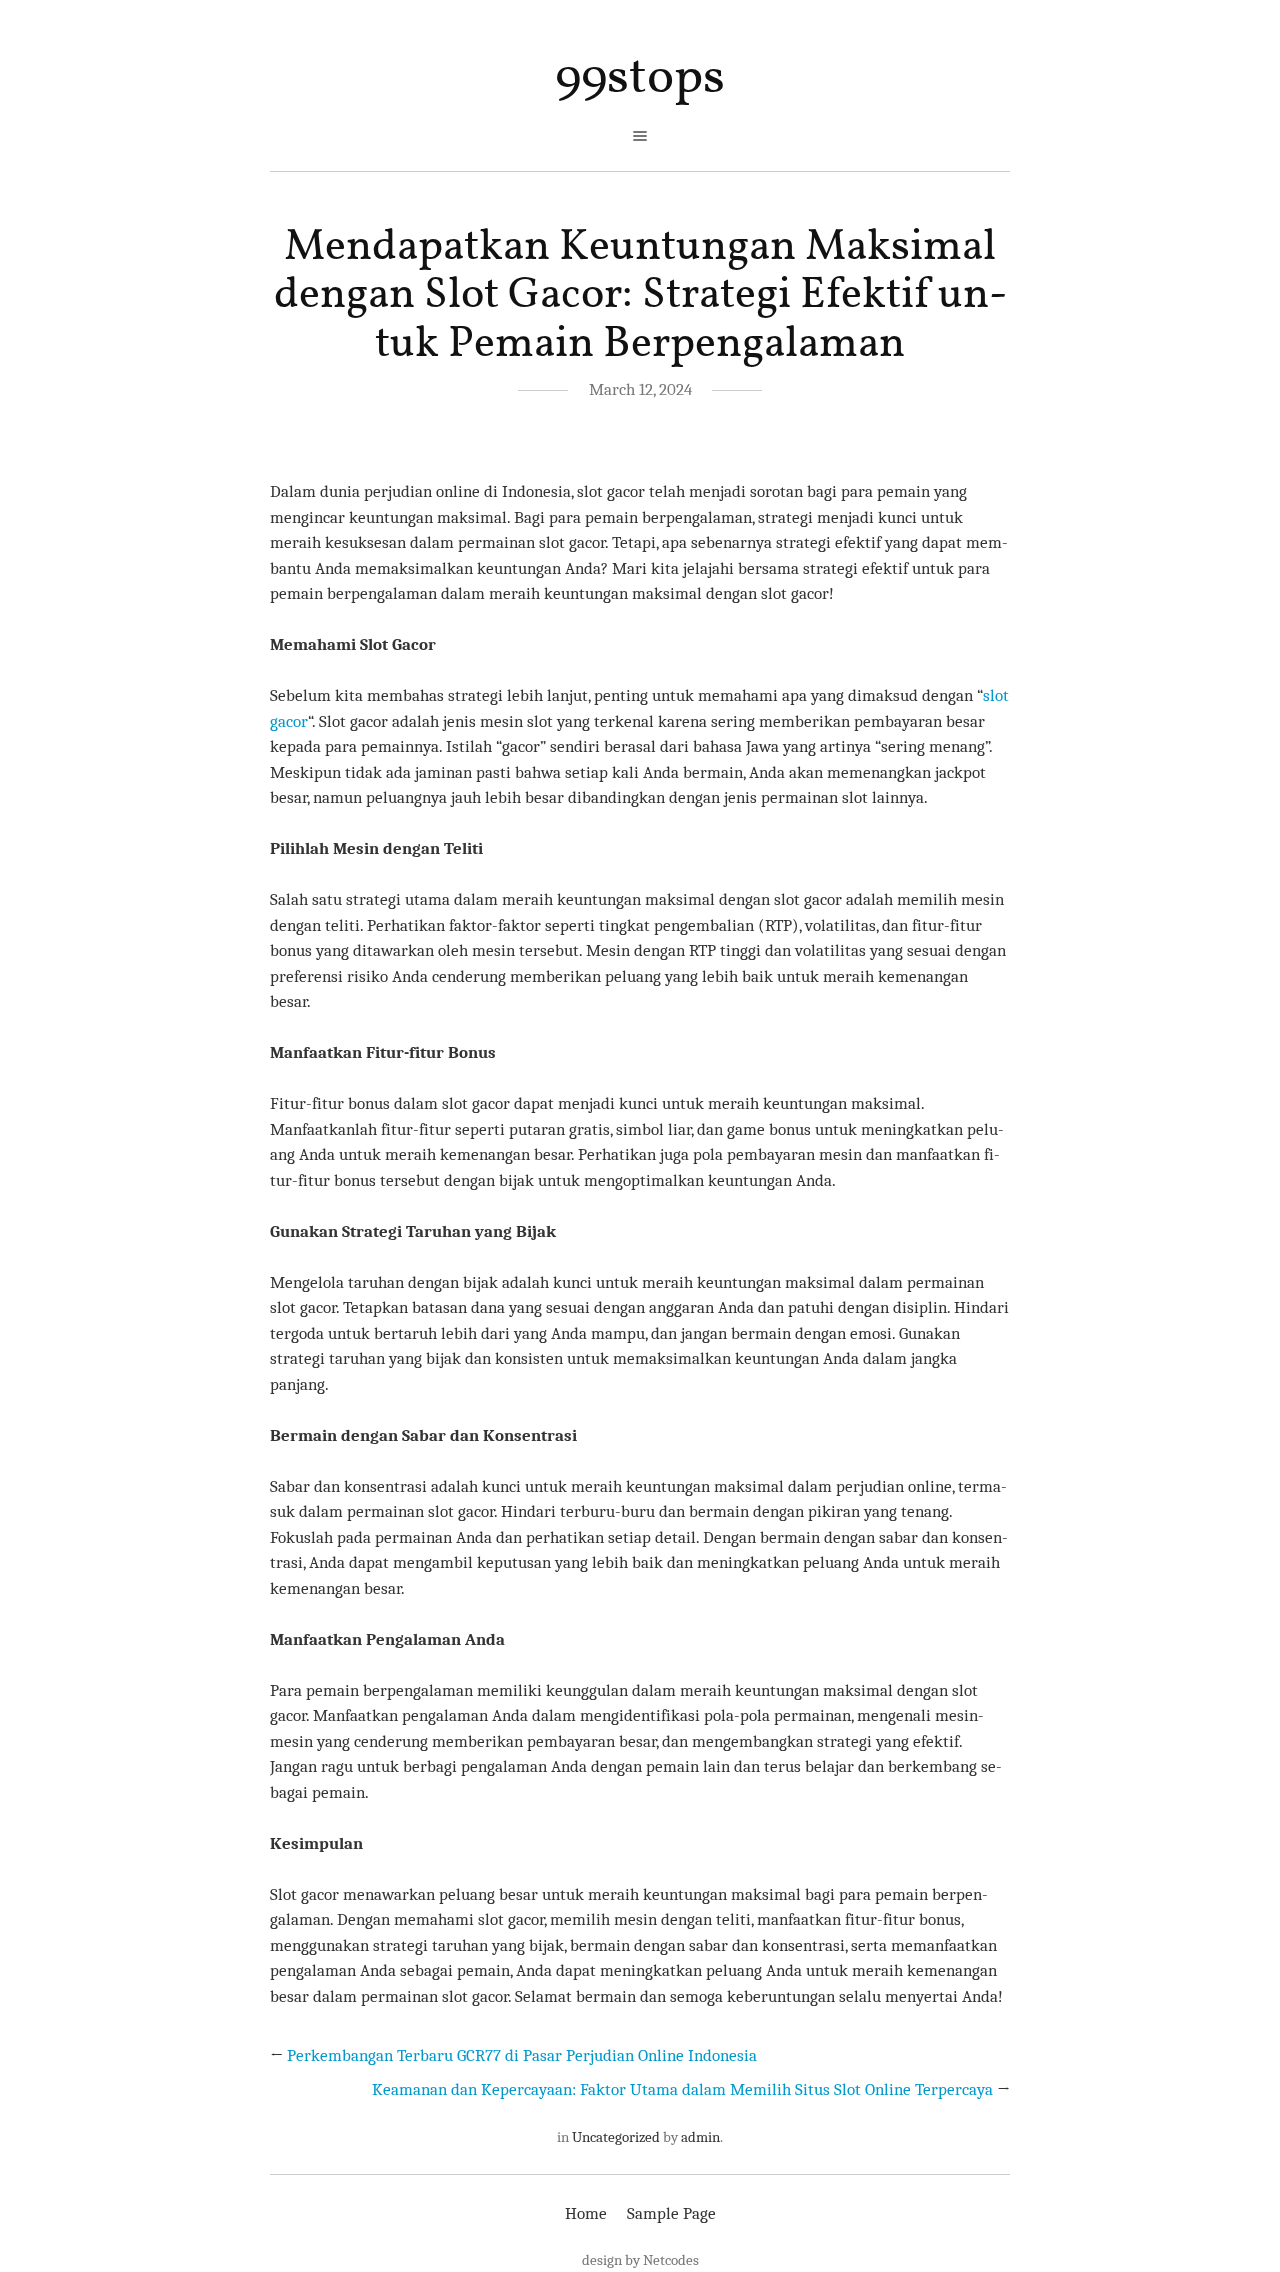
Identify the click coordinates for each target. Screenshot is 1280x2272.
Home (586, 2213)
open (640, 136)
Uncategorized (616, 2137)
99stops (640, 78)
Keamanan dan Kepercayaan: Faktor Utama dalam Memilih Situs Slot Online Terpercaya (682, 2089)
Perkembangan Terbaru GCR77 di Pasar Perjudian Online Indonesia (522, 2055)
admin (700, 2137)
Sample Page (671, 2213)
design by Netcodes (640, 2260)
